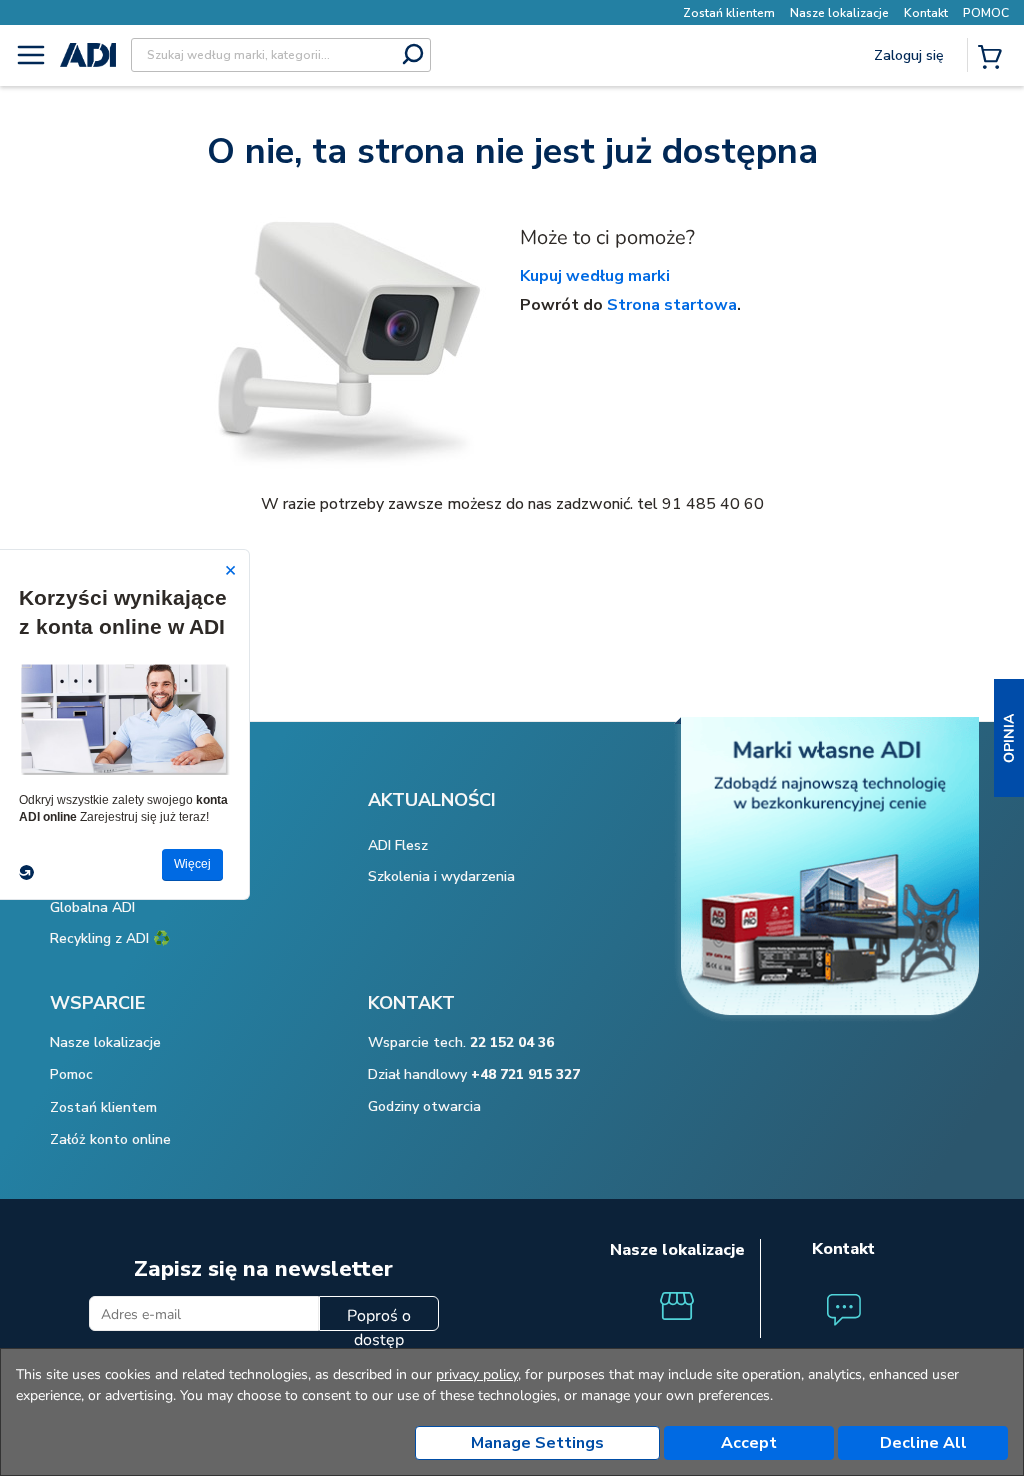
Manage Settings (537, 1443)
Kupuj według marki (595, 276)
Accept (749, 1443)
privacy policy (477, 1374)
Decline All (923, 1443)
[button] (1009, 738)
